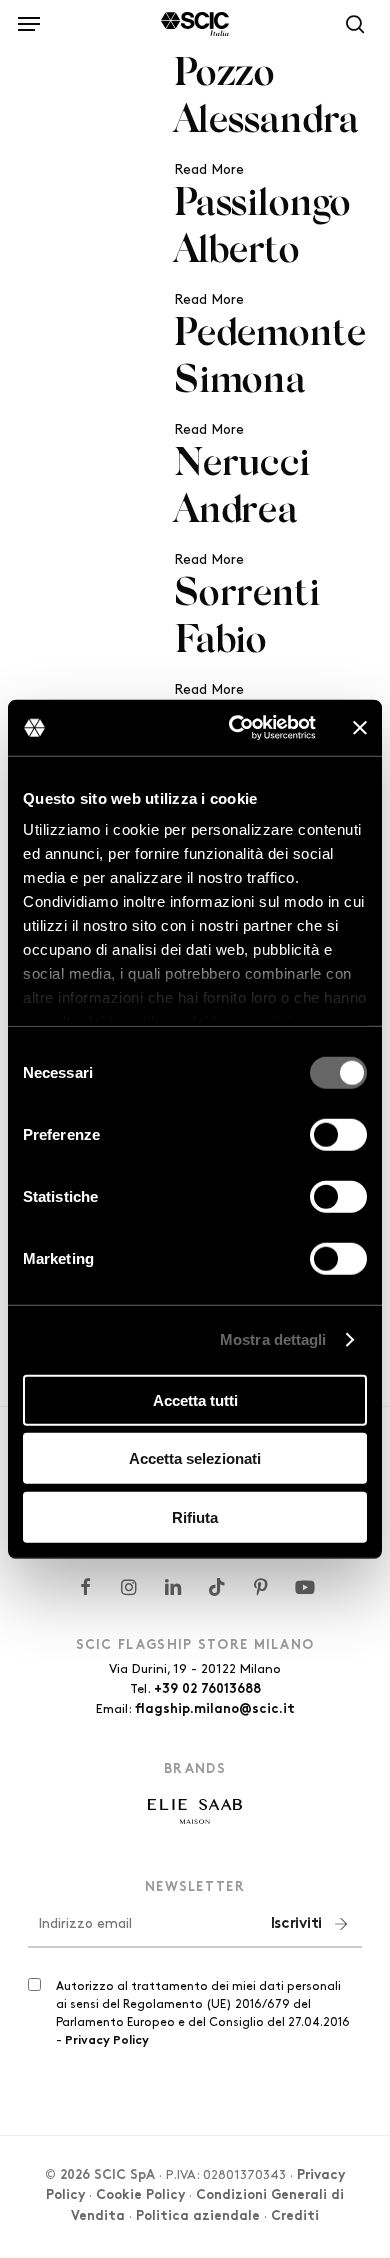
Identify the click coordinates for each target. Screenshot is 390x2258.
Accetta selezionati (195, 1458)
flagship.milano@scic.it (215, 1710)
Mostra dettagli (273, 1339)
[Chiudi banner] (360, 728)
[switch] (338, 1134)
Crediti (295, 2217)
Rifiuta (195, 1516)
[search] (350, 24)
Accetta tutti (195, 1399)
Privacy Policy (107, 2041)
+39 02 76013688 (207, 1690)
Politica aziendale (198, 2217)
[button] (29, 20)
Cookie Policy (140, 2196)
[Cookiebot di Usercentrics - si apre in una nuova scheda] (236, 728)
